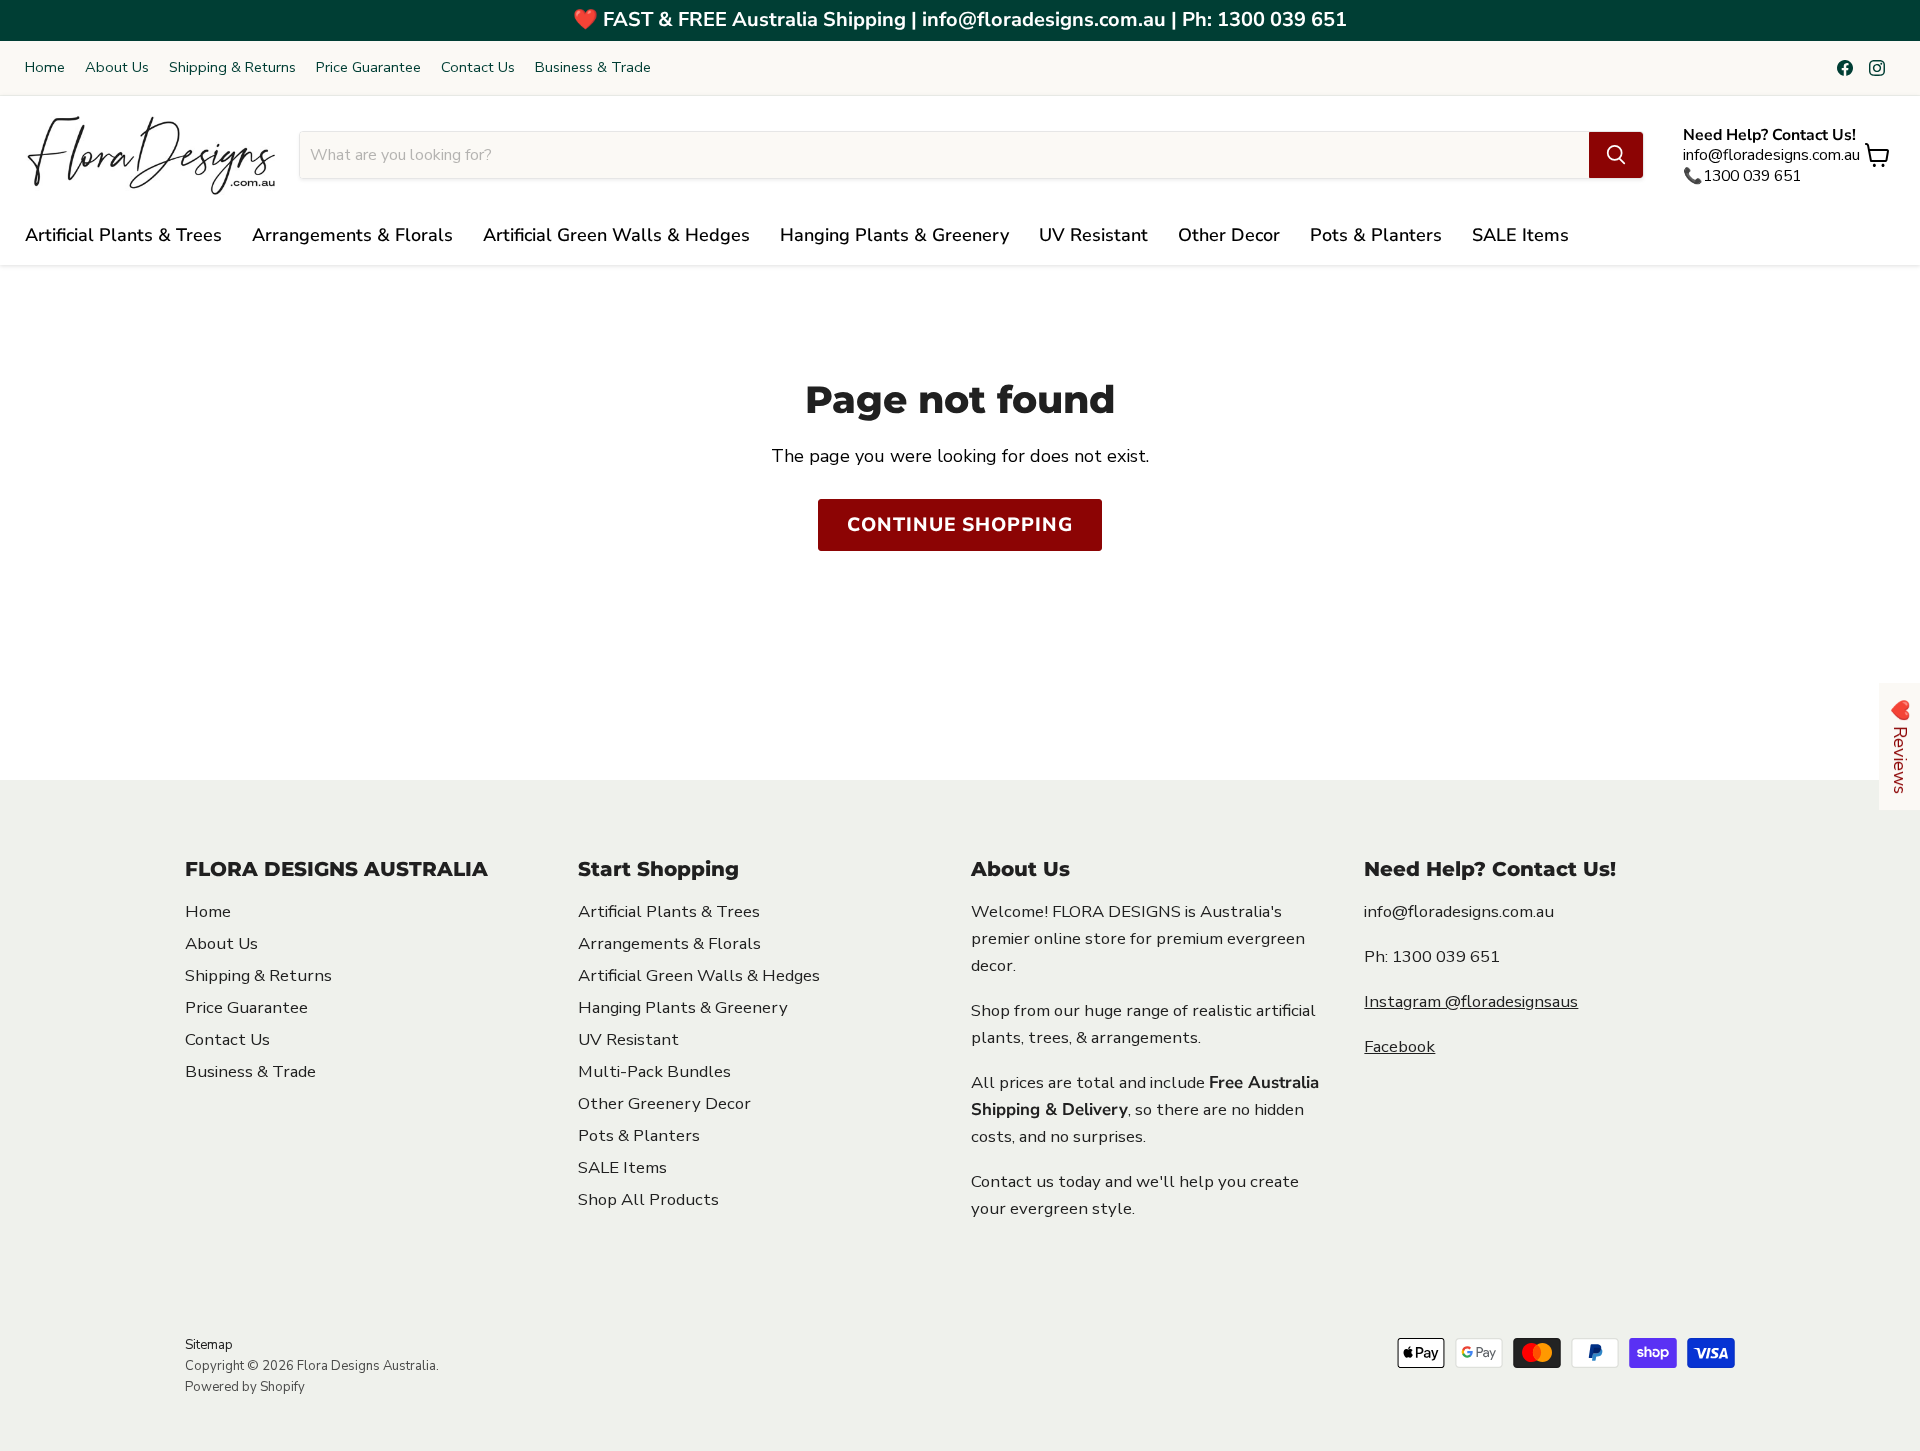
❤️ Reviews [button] (1900, 746)
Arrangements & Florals (352, 235)
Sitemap (209, 1345)
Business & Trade (593, 67)
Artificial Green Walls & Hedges (616, 235)
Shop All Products (648, 1199)
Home (45, 67)
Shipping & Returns (232, 67)
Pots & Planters (1376, 235)
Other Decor (1229, 235)
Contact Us (478, 67)
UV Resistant (1093, 235)
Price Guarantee (368, 67)
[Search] (1616, 155)
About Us (117, 67)
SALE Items (1520, 235)
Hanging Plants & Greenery (894, 235)
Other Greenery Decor (664, 1103)
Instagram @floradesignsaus (1471, 1001)
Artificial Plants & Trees (123, 235)
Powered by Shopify (245, 1387)
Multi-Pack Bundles (654, 1071)
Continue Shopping (960, 525)
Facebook (1399, 1046)
